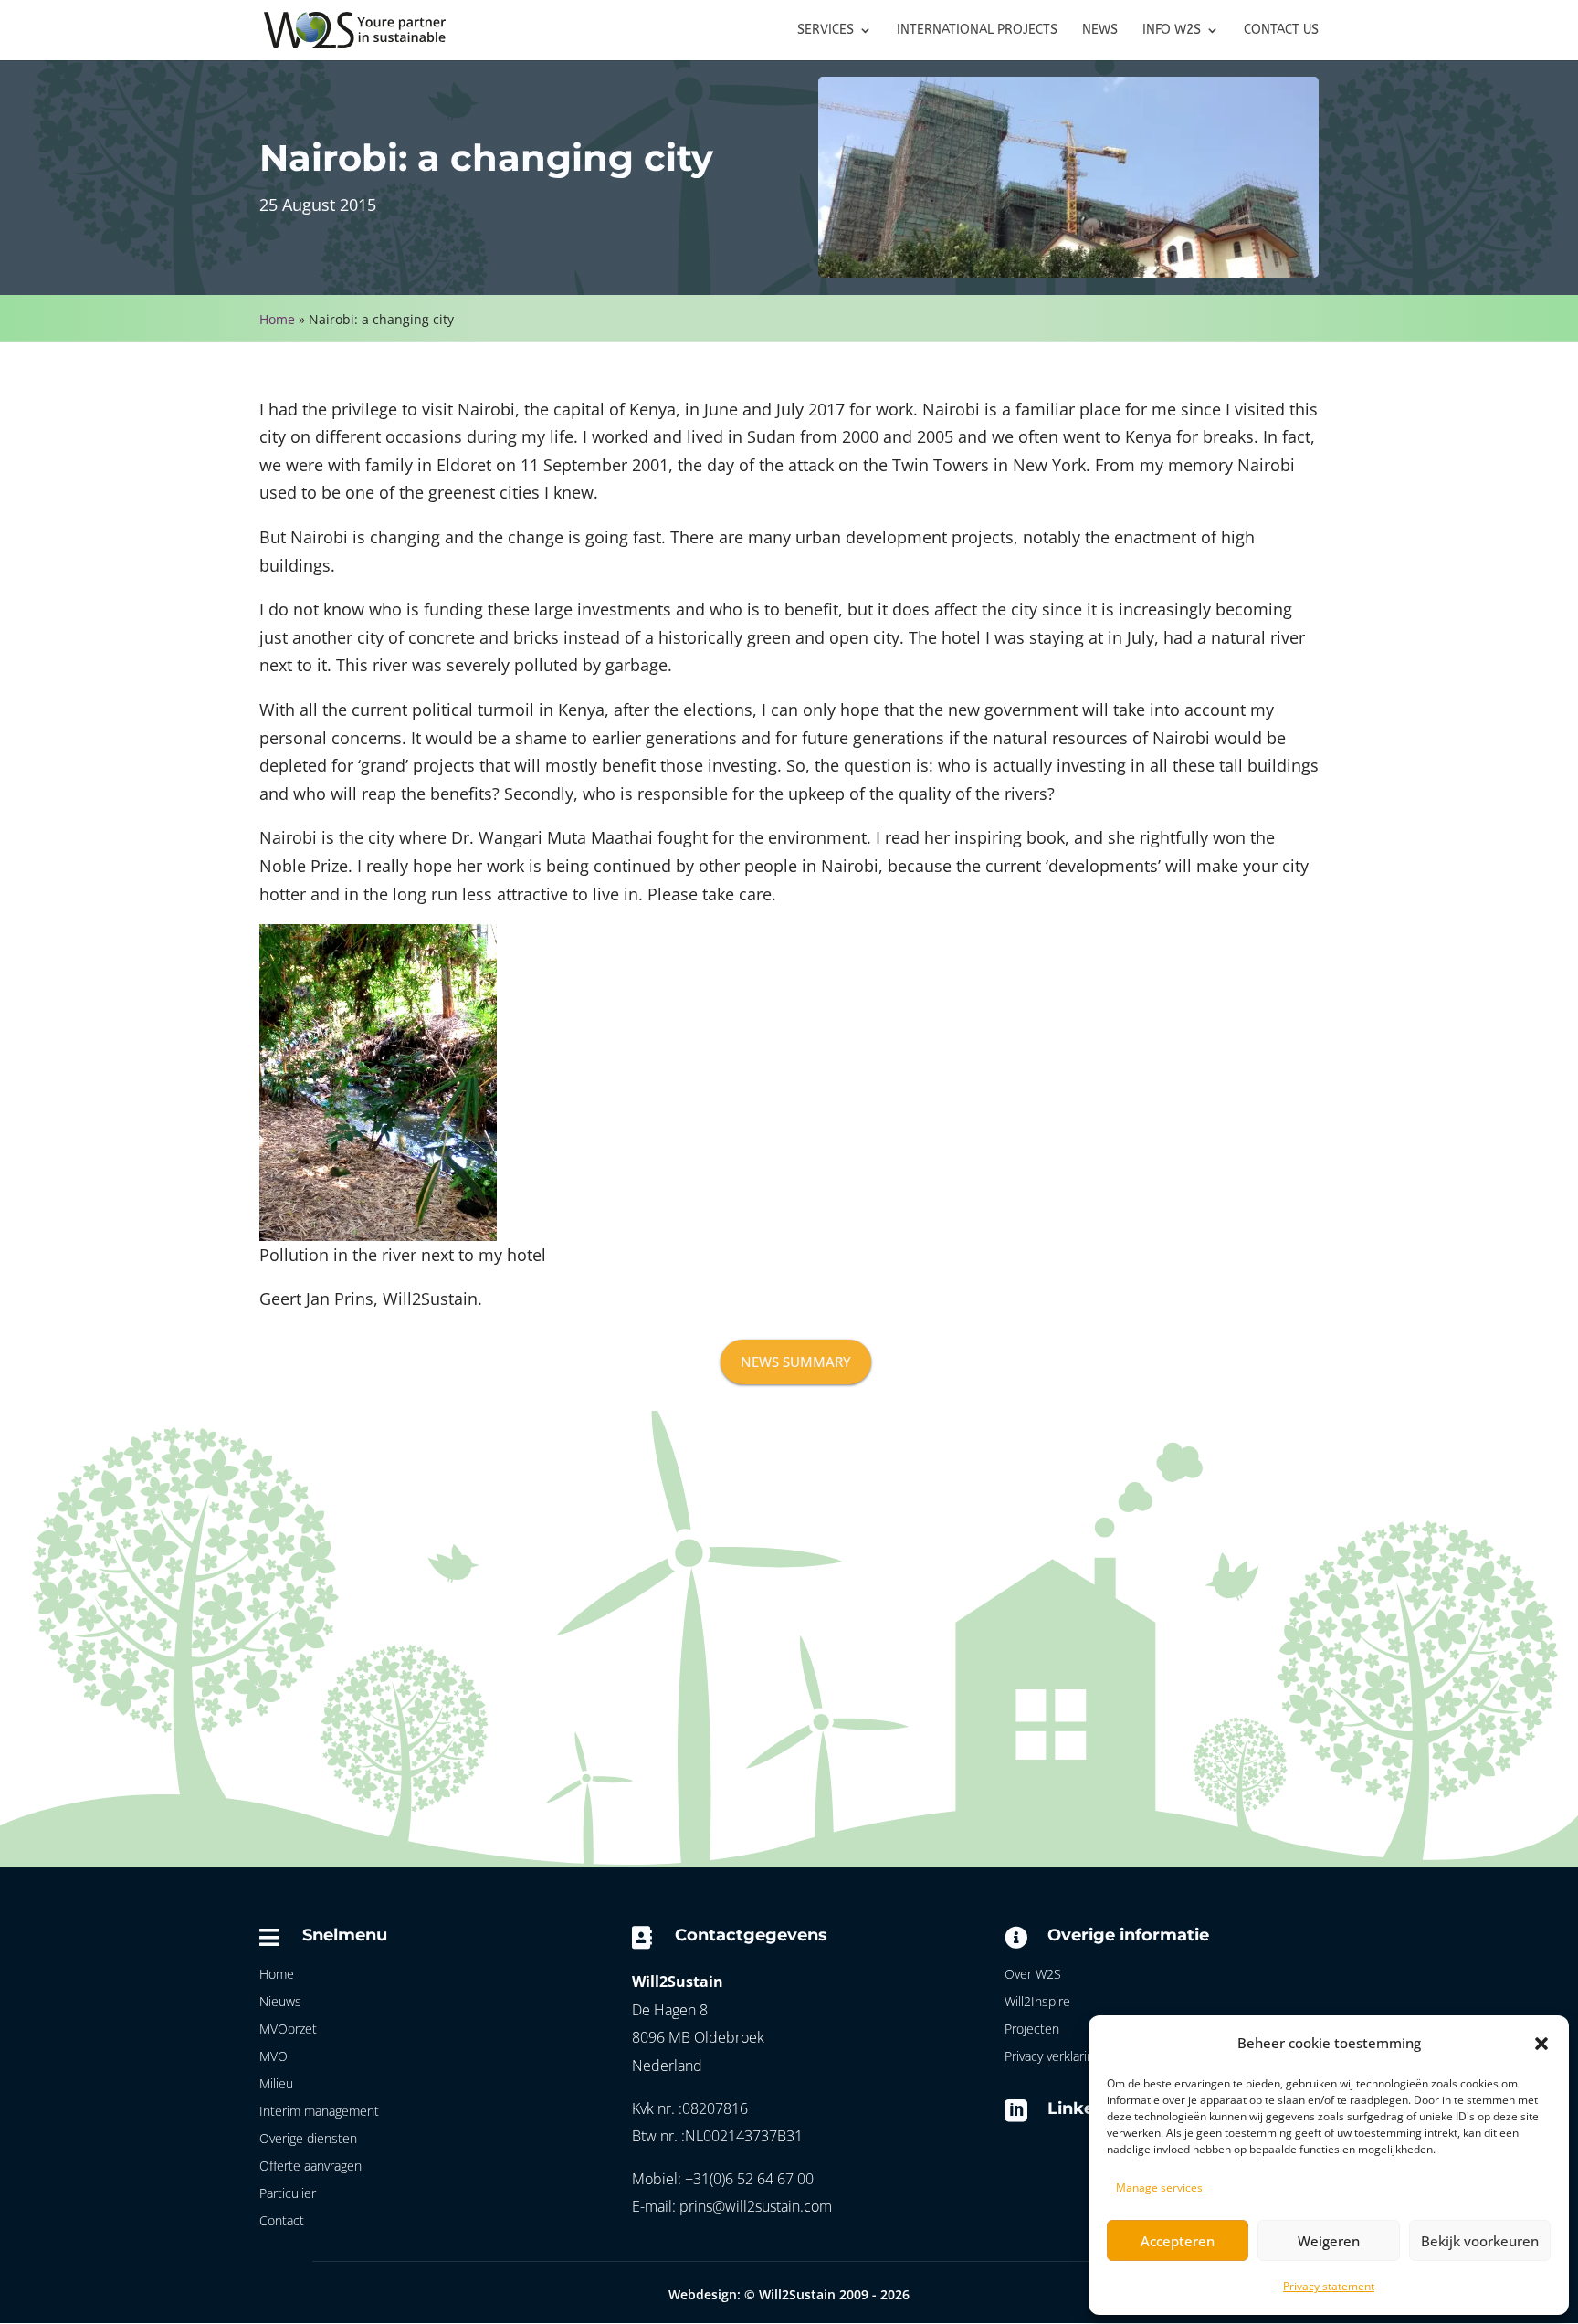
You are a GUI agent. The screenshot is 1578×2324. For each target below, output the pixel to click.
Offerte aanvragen (310, 2167)
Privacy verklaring (1052, 2057)
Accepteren (1178, 2241)
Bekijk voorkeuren (1480, 2241)
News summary (796, 1362)
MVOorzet (288, 2030)
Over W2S (1033, 1975)
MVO (274, 2057)
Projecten (1032, 2030)
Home (277, 319)
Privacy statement (1329, 2286)
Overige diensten (308, 2140)
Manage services (1159, 2187)
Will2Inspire (1037, 2003)
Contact (282, 2222)
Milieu (276, 2085)
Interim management (319, 2112)
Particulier (288, 2194)
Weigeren (1329, 2241)
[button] (1541, 2044)
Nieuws (280, 2003)
